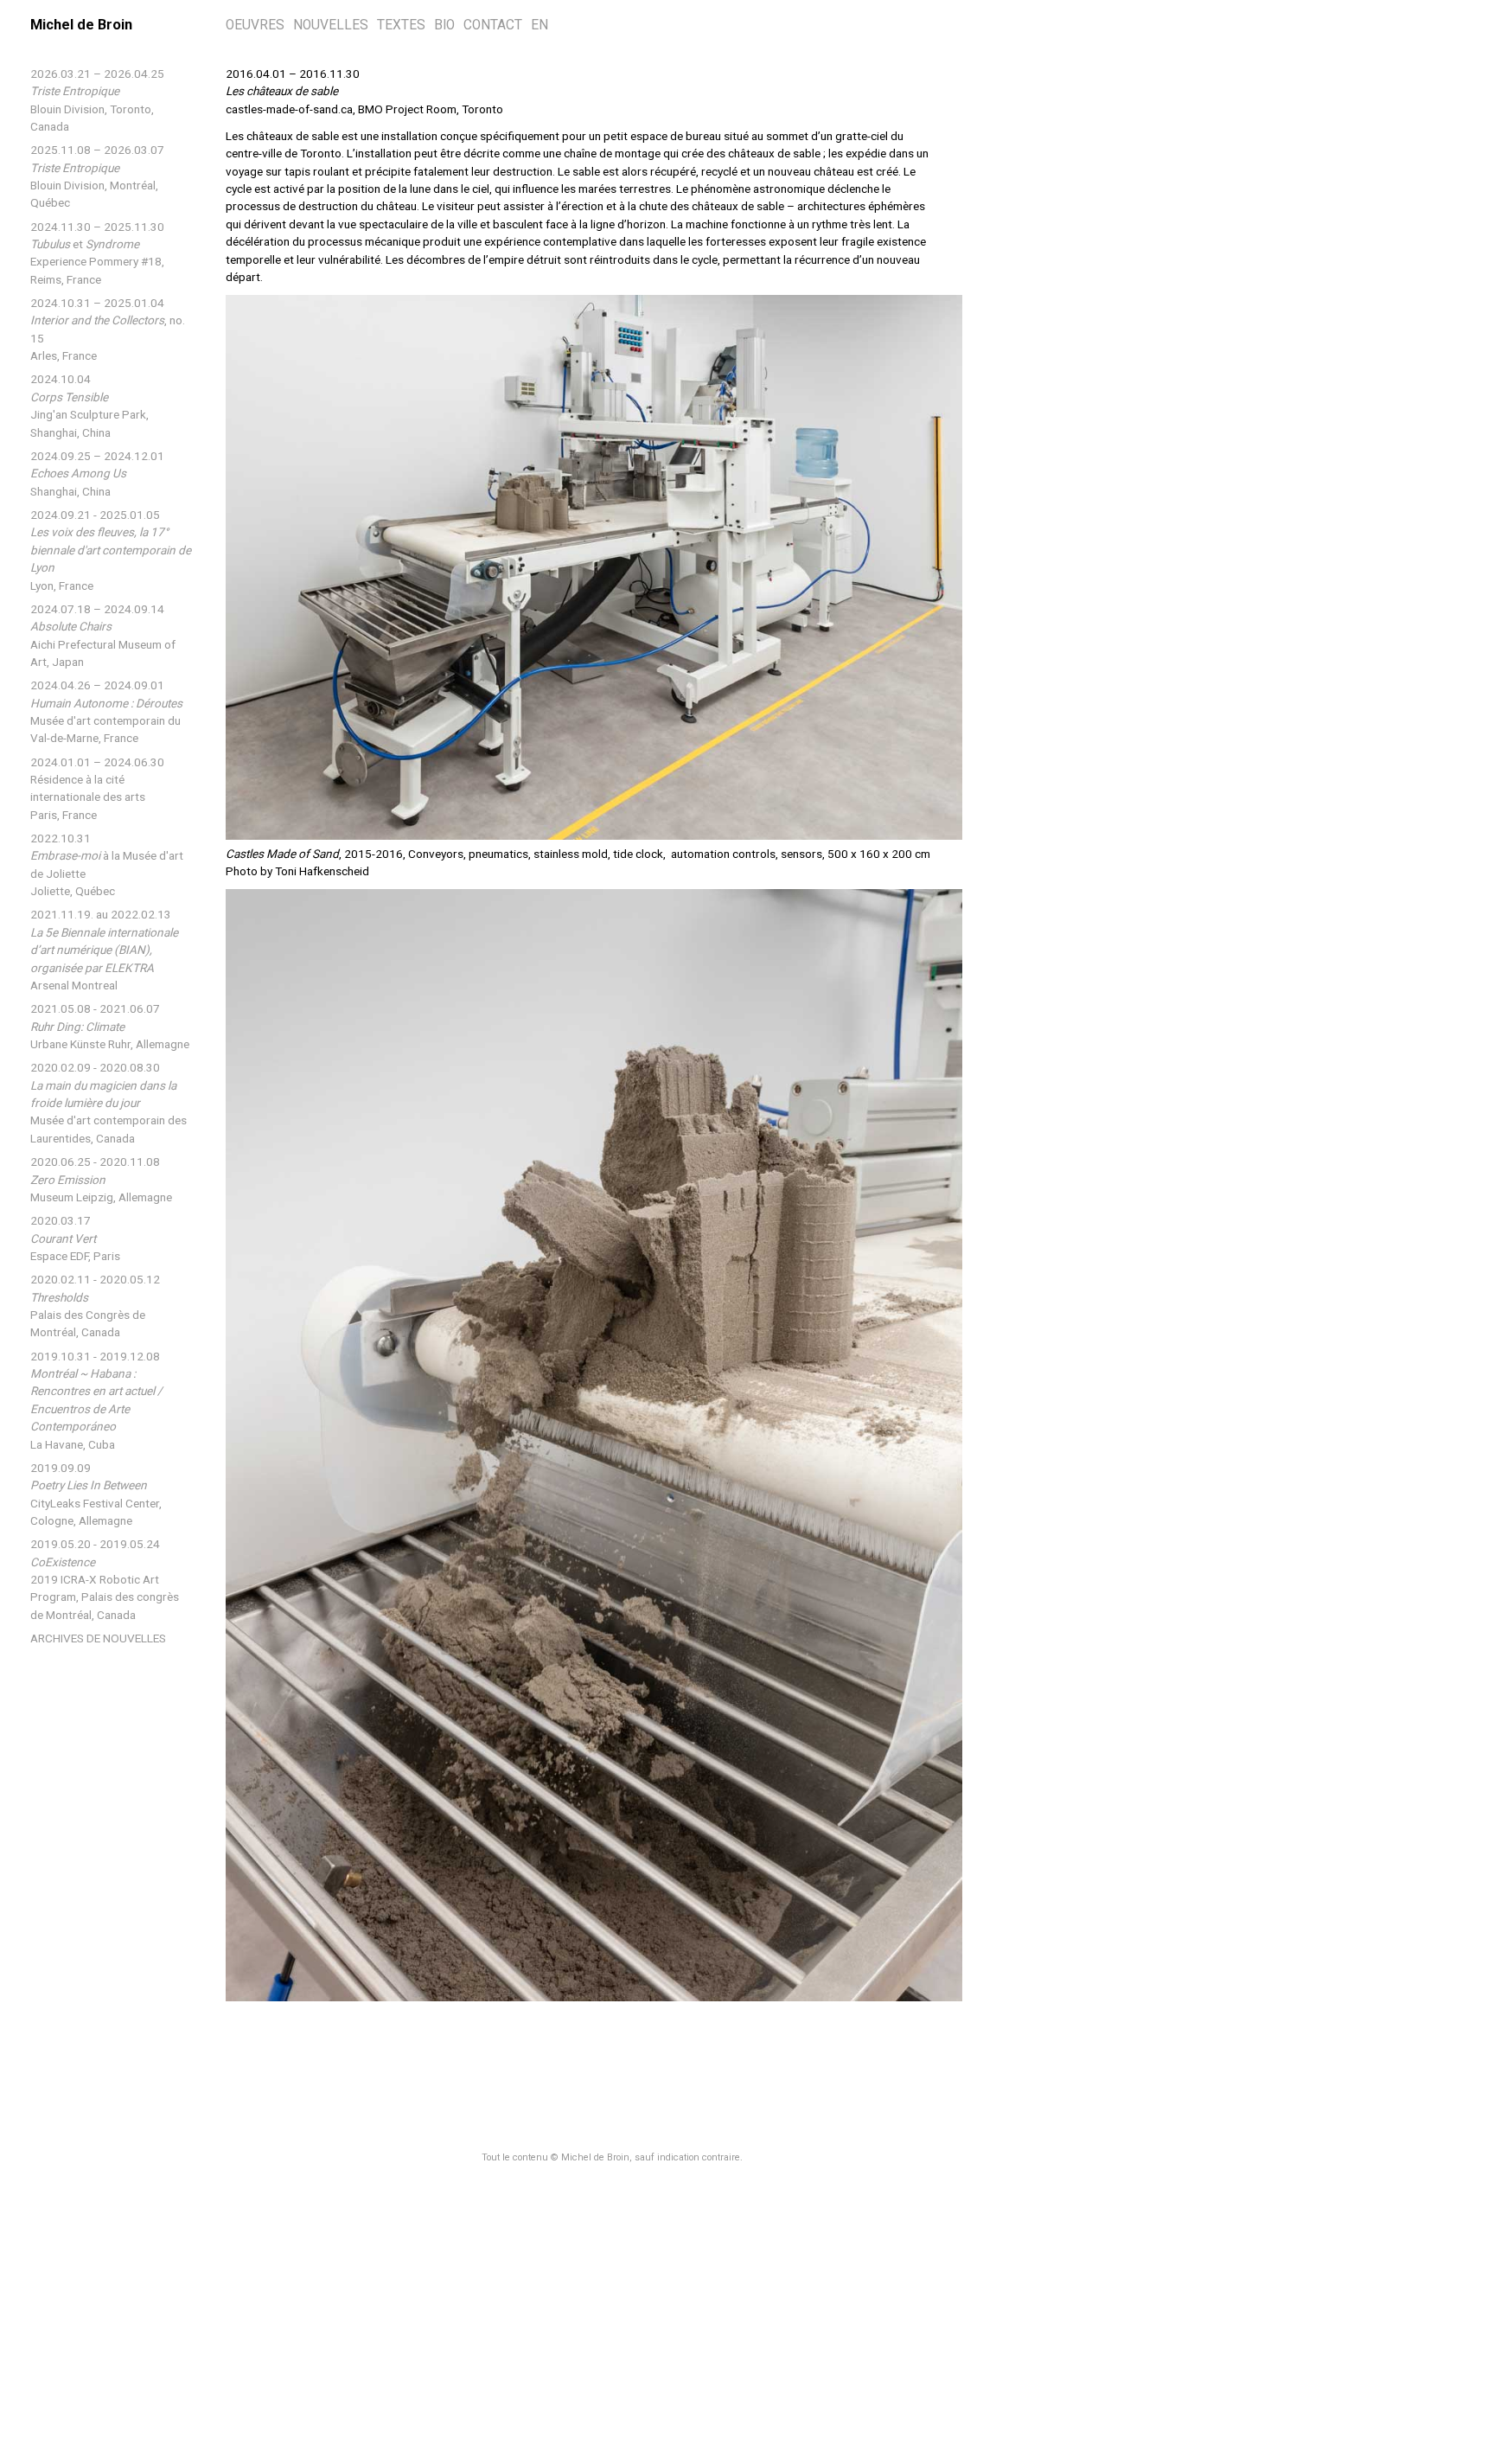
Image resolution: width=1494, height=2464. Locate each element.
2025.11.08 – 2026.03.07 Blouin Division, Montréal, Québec (97, 176)
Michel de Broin (81, 25)
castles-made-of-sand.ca (289, 109)
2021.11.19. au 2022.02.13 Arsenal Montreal (104, 950)
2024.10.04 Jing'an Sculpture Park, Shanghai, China (89, 405)
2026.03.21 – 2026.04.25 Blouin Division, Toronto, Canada (97, 100)
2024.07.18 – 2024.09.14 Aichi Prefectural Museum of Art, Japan (103, 635)
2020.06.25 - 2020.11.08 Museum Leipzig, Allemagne (101, 1179)
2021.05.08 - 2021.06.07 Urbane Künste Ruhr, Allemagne (110, 1026)
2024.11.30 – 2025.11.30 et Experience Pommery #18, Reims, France (97, 253)
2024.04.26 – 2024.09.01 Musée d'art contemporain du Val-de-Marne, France (106, 711)
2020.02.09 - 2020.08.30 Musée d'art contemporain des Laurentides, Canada (109, 1103)
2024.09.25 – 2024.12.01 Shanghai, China (97, 474)
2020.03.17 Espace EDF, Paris (75, 1238)
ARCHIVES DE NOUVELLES (98, 1638)
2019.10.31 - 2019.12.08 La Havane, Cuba (96, 1400)
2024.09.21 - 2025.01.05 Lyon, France (111, 550)
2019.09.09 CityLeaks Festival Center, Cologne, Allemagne (96, 1494)
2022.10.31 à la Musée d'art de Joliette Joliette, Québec (107, 864)
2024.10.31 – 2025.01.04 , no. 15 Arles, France (108, 329)
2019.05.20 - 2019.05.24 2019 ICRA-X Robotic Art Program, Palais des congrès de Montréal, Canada (105, 1579)
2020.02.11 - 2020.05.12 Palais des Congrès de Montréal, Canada (95, 1306)
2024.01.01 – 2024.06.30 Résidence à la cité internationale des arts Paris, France (97, 788)
